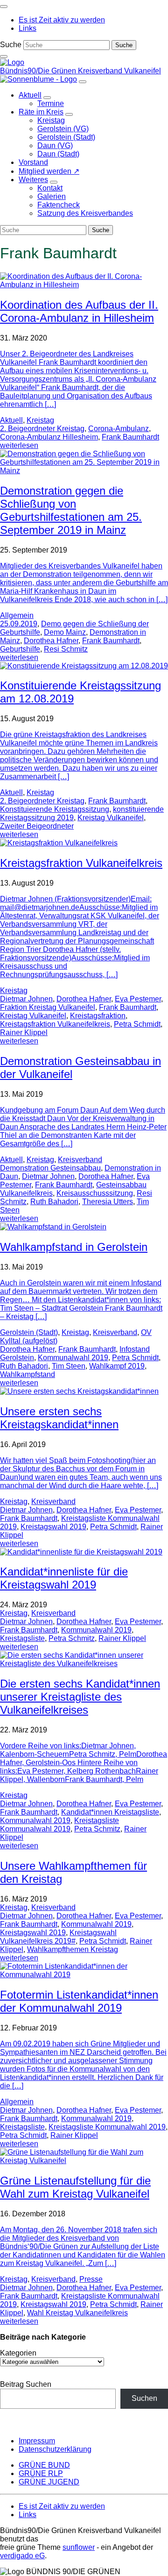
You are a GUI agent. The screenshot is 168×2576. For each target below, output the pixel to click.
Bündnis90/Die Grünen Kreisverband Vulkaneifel (80, 71)
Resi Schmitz (66, 649)
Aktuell (11, 420)
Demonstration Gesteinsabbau (50, 1168)
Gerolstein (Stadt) (29, 1332)
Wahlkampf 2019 (117, 1366)
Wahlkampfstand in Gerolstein (74, 1247)
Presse (91, 2279)
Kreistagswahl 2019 (53, 1527)
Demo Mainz (65, 632)
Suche (11, 45)
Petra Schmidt (137, 1024)
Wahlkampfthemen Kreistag (73, 1949)
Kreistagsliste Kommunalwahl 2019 (59, 1825)
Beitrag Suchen (26, 2384)
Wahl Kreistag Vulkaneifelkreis (77, 2313)
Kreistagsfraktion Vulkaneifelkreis (81, 863)
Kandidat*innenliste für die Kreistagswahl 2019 (64, 1578)
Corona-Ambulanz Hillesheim (49, 437)
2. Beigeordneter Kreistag (42, 429)
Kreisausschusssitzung (95, 1193)
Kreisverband (80, 1160)
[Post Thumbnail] (84, 285)
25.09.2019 (19, 624)
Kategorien (18, 2353)
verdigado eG (22, 2556)
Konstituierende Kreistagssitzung (55, 809)
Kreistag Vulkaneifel (111, 818)
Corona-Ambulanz (119, 429)
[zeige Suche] (4, 57)
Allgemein (17, 615)
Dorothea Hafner (51, 641)
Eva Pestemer (138, 999)
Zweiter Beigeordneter (37, 826)
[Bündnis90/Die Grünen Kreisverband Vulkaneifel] (12, 62)
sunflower (79, 2547)
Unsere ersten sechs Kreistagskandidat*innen (59, 1418)
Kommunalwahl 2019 (73, 1358)
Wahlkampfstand (28, 1374)
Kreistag (40, 420)
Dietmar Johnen (26, 999)
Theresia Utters (108, 1202)
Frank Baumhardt (130, 437)
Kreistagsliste (22, 1638)
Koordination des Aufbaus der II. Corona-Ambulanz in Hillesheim (79, 311)
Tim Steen (69, 1366)
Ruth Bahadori (54, 1202)
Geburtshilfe (20, 649)
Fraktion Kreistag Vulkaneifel (48, 1007)
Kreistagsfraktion (98, 1016)
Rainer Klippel (24, 1033)
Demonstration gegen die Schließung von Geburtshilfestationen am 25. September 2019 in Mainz (71, 510)
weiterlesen (19, 445)
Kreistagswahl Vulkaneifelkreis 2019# (58, 1937)
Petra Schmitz (72, 1638)
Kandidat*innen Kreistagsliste (110, 1812)
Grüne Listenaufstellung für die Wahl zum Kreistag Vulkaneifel (75, 2187)
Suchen (144, 2398)
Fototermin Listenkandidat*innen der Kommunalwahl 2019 (79, 2001)
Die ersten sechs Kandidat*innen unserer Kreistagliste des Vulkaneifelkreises (80, 1697)
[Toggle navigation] (4, 7)
